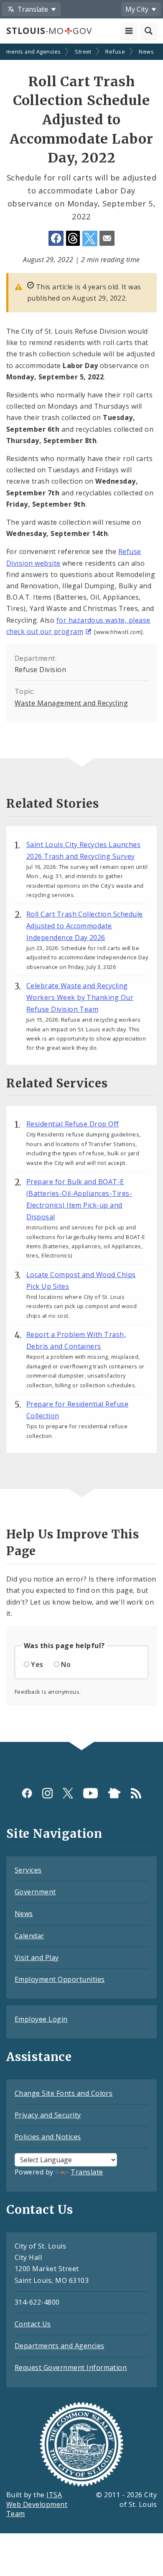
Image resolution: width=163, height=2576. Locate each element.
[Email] (107, 238)
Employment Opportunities (60, 1979)
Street (83, 52)
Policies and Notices (48, 2137)
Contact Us (33, 2324)
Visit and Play (37, 1958)
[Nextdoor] (114, 1793)
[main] (81, 894)
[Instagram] (47, 1793)
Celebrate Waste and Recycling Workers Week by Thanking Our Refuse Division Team (80, 997)
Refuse (115, 52)
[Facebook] (27, 1793)
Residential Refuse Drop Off (73, 1124)
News (146, 52)
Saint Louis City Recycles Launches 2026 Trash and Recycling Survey (83, 850)
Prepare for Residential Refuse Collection (77, 1410)
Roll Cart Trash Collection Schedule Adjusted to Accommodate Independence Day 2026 (85, 926)
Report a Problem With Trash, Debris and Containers (76, 1340)
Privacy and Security (48, 2115)
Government (35, 1892)
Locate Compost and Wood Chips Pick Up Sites (81, 1280)
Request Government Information (71, 2367)
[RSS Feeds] (136, 1793)
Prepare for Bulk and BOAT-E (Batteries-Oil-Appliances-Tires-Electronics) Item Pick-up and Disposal (79, 1199)
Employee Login (41, 2019)
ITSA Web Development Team (37, 2504)
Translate (87, 2172)
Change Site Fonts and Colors (64, 2093)
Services (28, 1870)
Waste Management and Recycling (71, 703)
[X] (68, 1793)
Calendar (29, 1936)
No (66, 1664)
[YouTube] (90, 1793)
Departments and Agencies (60, 2346)
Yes (37, 1664)
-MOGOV (49, 31)
